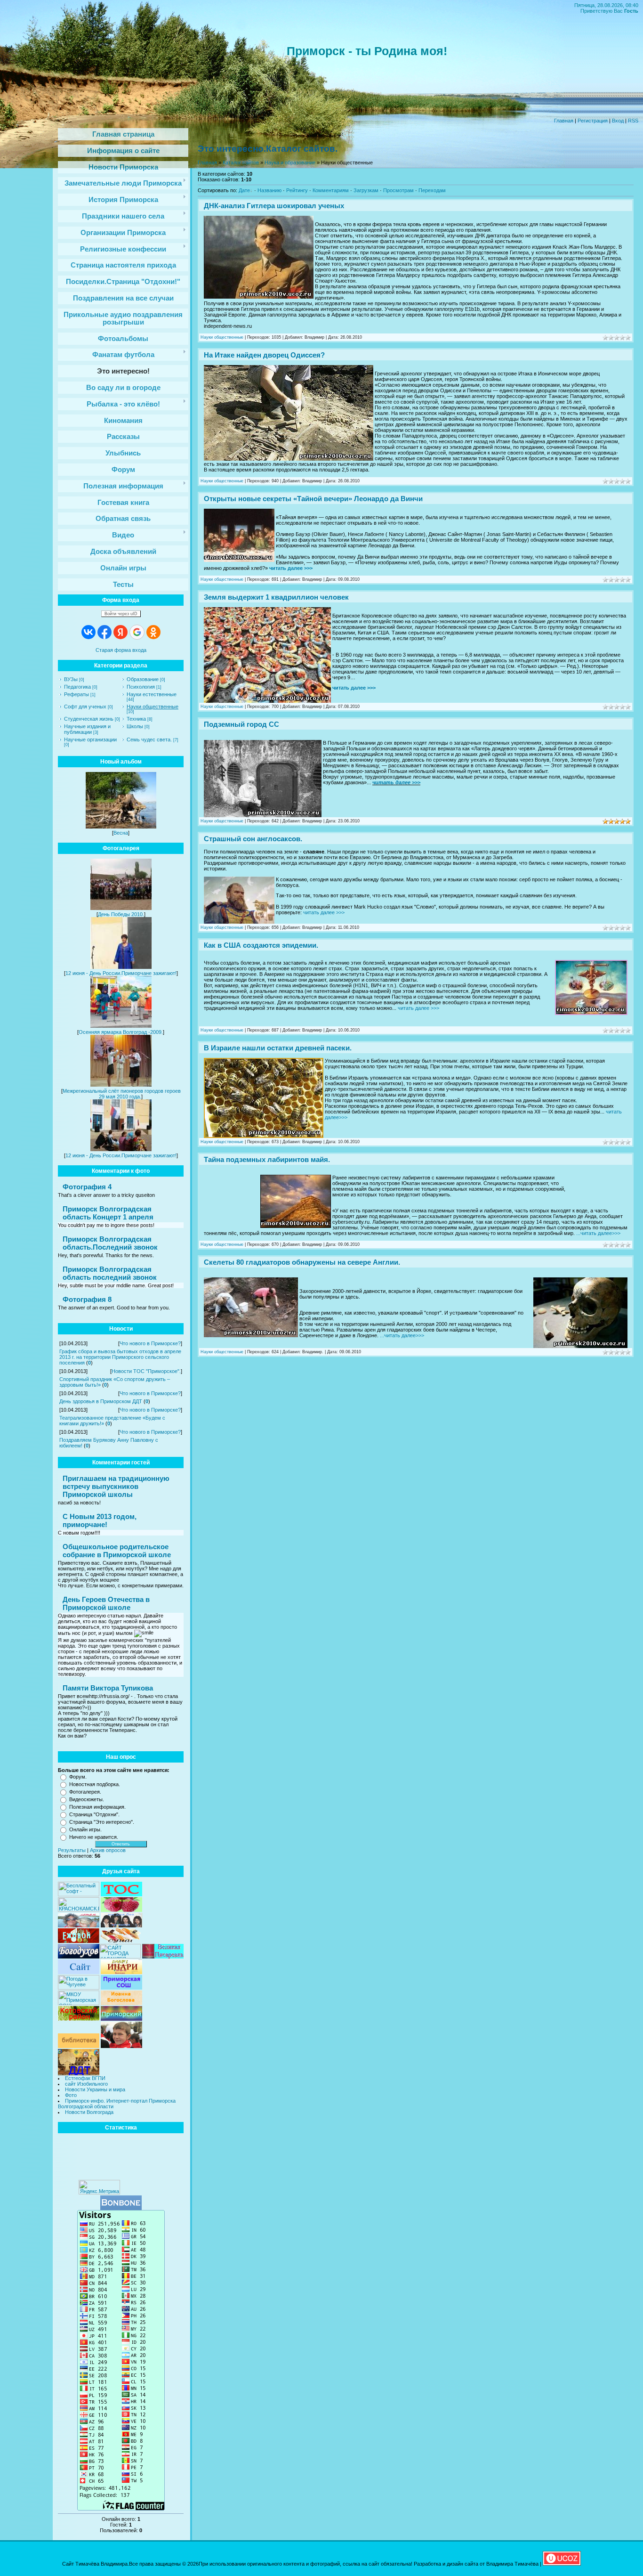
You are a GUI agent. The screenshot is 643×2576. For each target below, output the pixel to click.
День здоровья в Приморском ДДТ (101, 1401)
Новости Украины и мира (95, 2089)
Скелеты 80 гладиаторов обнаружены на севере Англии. (302, 1262)
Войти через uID (121, 614)
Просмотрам (398, 190)
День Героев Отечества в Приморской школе (106, 1603)
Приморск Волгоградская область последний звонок (110, 1273)
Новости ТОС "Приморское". (146, 1371)
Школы (135, 726)
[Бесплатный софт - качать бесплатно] (79, 1894)
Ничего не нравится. (94, 1837)
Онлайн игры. (85, 1829)
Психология (141, 687)
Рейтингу (297, 190)
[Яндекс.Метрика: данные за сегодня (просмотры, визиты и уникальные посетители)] (99, 2187)
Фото (71, 2095)
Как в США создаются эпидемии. (261, 945)
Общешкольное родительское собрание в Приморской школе (117, 1551)
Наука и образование (290, 163)
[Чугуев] (79, 1988)
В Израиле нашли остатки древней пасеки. (278, 1048)
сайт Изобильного (86, 2084)
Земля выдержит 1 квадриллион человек (276, 597)
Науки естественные (152, 694)
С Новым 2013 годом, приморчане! (100, 1520)
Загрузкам (366, 190)
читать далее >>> (291, 568)
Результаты (72, 1850)
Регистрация (593, 121)
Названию (269, 190)
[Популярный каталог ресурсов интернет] (121, 2208)
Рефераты (76, 694)
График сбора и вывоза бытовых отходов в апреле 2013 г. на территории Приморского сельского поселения (120, 1357)
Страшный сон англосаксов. (253, 839)
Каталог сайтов (241, 163)
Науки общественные (153, 707)
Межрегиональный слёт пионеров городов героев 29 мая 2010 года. (122, 1094)
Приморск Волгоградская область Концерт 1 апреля (108, 1213)
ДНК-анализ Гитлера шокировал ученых (274, 206)
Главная (564, 121)
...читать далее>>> (598, 1233)
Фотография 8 (87, 1299)
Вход (618, 121)
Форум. (78, 1777)
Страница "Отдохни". (94, 1814)
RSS (633, 121)
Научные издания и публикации (87, 729)
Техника (136, 719)
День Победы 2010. (121, 914)
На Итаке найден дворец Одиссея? (264, 355)
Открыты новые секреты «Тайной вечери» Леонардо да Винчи (313, 499)
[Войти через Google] (137, 632)
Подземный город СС (241, 724)
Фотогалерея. (85, 1792)
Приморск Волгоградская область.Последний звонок (110, 1243)
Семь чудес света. (149, 739)
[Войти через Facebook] (104, 632)
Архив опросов (108, 1850)
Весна (121, 833)
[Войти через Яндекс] (121, 632)
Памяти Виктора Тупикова (108, 1688)
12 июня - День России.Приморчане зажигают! (121, 973)
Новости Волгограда (89, 2112)
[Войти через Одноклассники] (153, 632)
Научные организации (90, 739)
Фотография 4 (87, 1187)
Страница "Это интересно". (102, 1822)
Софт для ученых (85, 707)
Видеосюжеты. (87, 1799)
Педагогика (77, 687)
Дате (244, 190)
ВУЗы (71, 679)
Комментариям (331, 190)
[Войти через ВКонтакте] (88, 632)
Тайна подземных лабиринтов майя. (267, 1159)
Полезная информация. (97, 1807)
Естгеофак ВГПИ (85, 2078)
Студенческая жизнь (89, 719)
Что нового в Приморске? (150, 1343)
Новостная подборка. (95, 1784)
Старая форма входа (121, 650)
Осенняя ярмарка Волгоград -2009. (121, 1032)
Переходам (432, 190)
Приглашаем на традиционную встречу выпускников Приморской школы (116, 1486)
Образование (143, 679)
